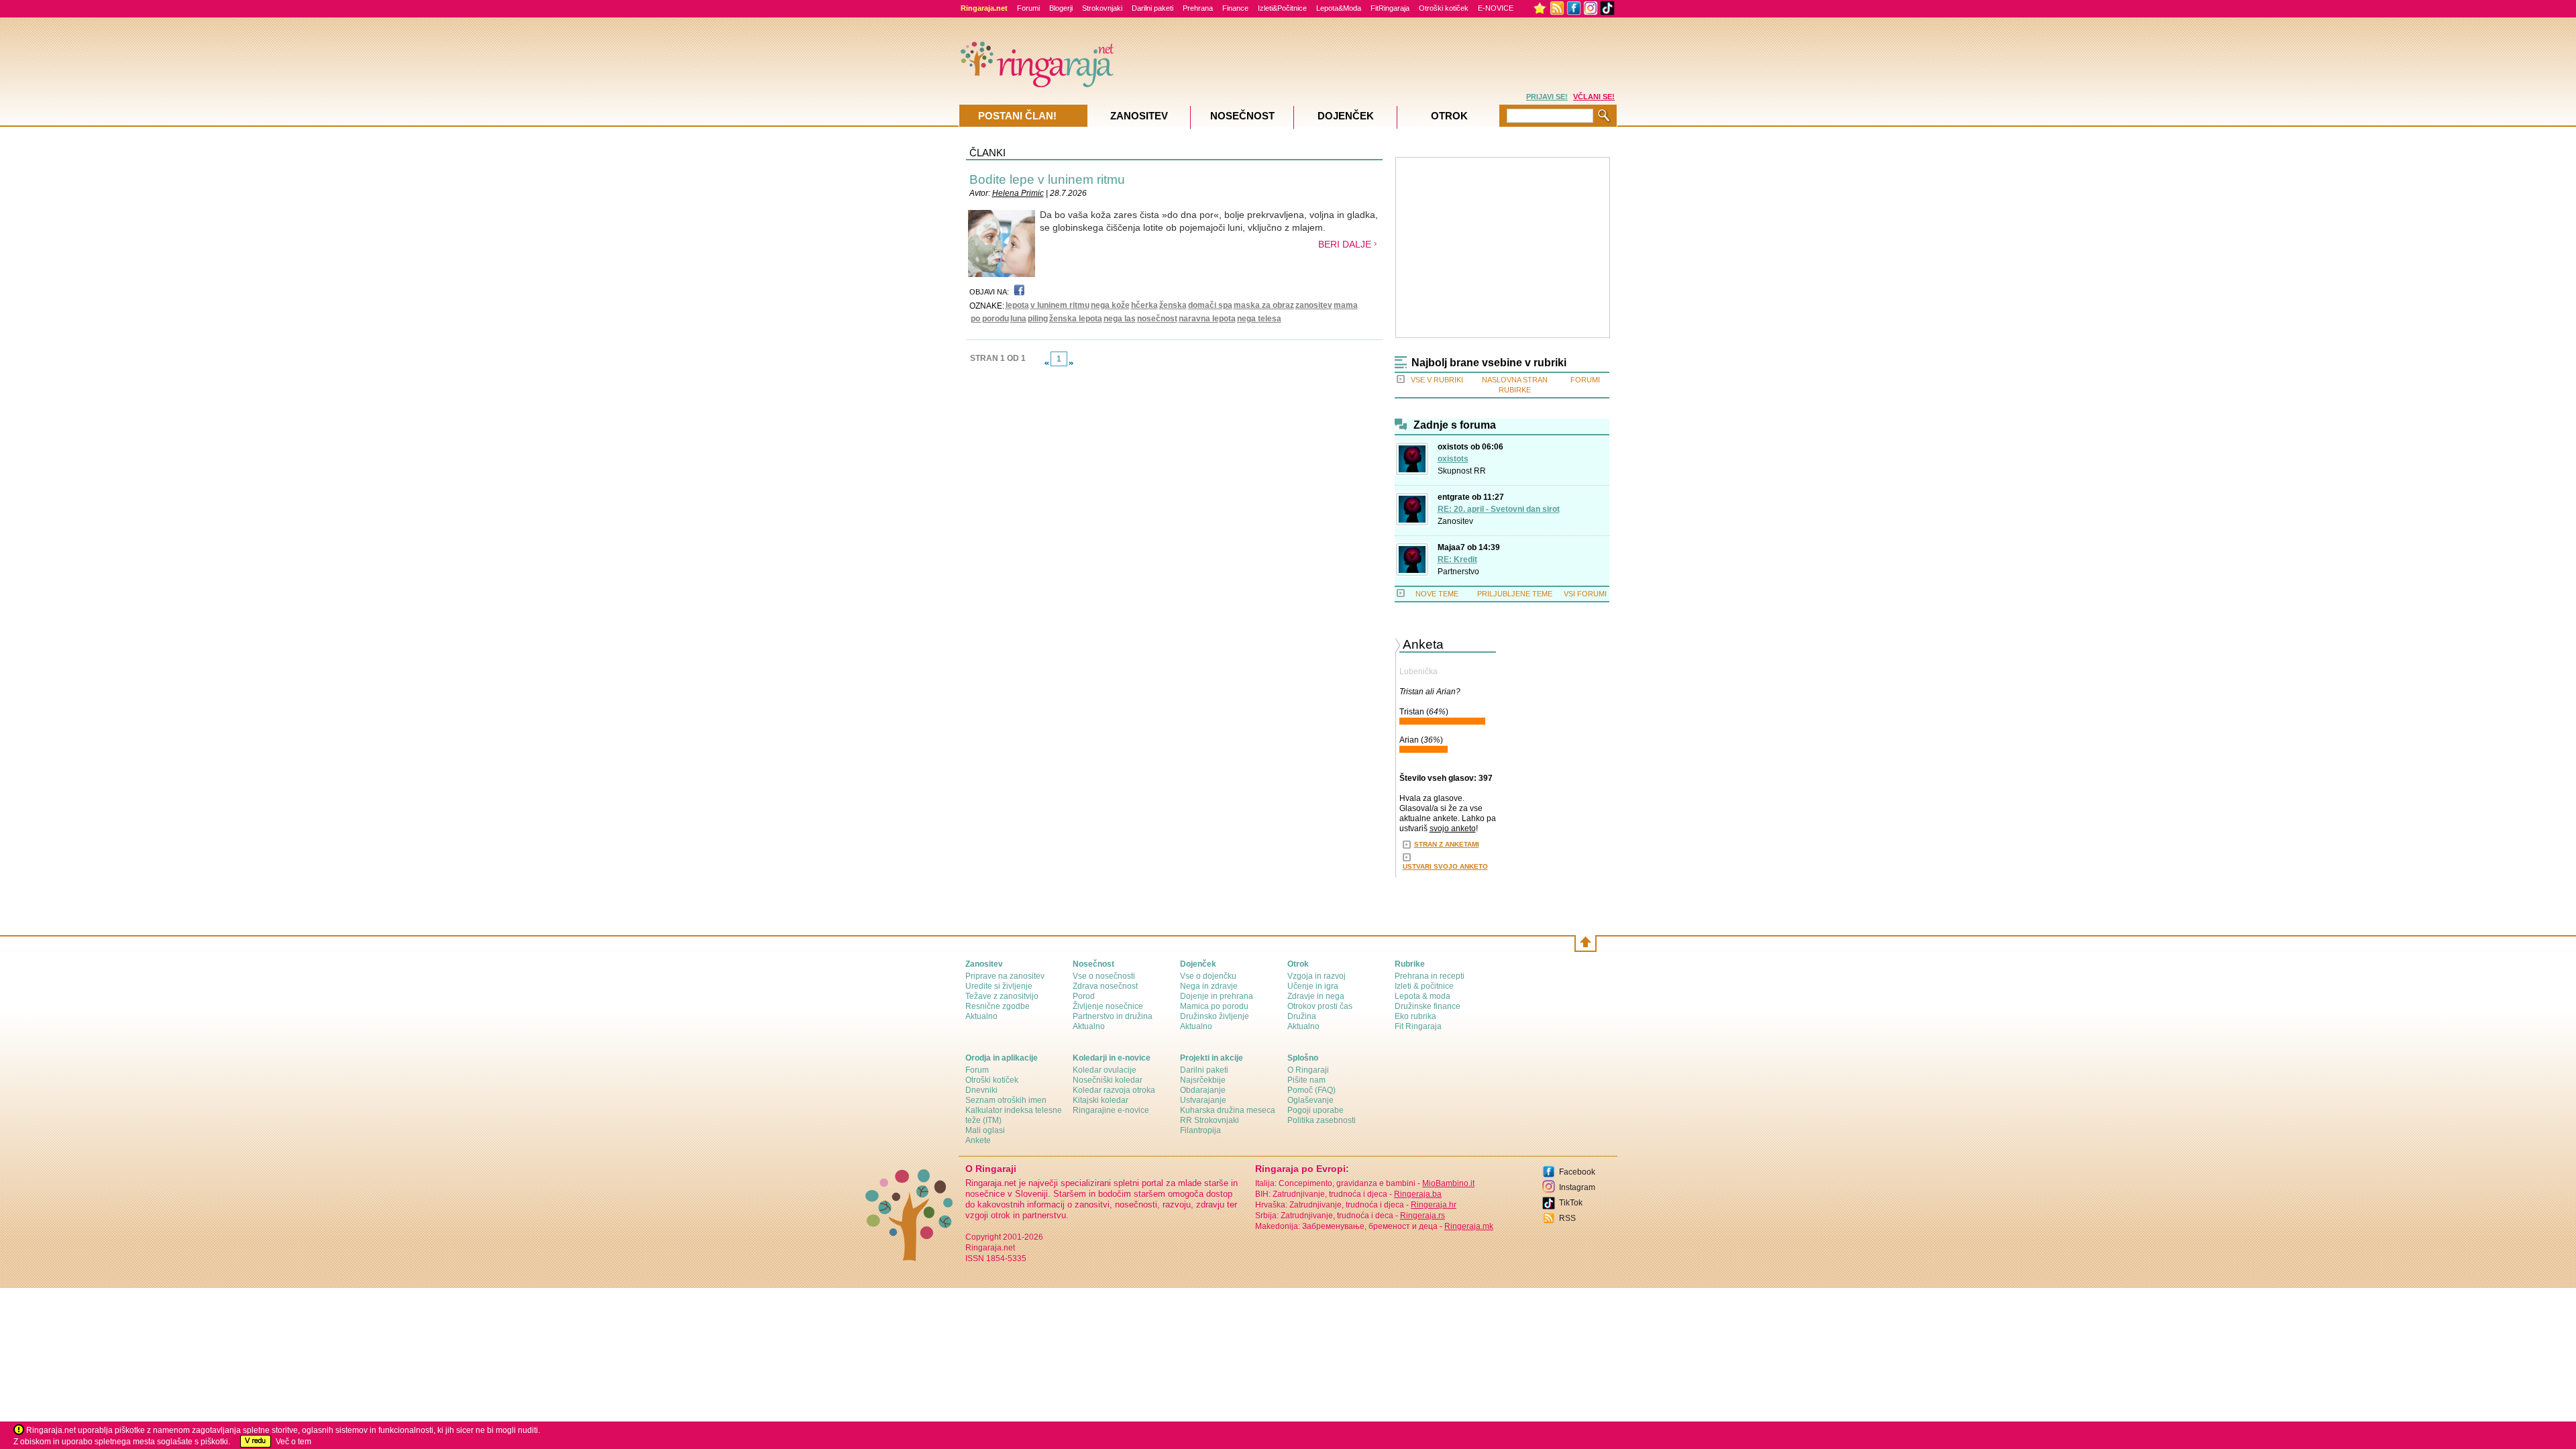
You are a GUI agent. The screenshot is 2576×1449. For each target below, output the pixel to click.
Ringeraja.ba (1418, 1194)
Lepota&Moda (1339, 8)
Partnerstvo (1458, 572)
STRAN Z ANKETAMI (1447, 844)
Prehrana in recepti (1430, 976)
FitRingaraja (1390, 8)
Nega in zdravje (1209, 986)
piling (1038, 319)
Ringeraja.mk (1469, 1226)
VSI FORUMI (1585, 594)
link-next (1071, 363)
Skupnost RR (1462, 471)
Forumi (1028, 8)
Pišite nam (1306, 1080)
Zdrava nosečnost (1105, 986)
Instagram (1577, 1187)
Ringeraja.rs (1423, 1216)
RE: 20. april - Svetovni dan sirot (1499, 509)
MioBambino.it (1448, 1183)
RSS (1567, 1218)
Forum (977, 1070)
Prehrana (1198, 8)
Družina (1302, 1016)
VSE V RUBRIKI (1437, 380)
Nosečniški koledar (1108, 1080)
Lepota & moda (1423, 996)
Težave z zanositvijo (1002, 996)
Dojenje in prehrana (1217, 996)
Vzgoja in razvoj (1317, 976)
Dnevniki (981, 1090)
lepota (1017, 305)
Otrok (1449, 116)
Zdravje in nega (1316, 996)
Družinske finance (1428, 1006)
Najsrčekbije (1203, 1080)
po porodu (990, 319)
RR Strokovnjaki (1210, 1120)
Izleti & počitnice (1424, 986)
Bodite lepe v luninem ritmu (1047, 179)
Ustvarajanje (1203, 1100)
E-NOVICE (1496, 8)
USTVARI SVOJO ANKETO (1445, 866)
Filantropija (1200, 1130)
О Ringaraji (1308, 1070)
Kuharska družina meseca (1228, 1110)
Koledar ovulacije (1105, 1070)
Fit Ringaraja (1418, 1026)
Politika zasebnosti (1322, 1120)
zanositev (1314, 305)
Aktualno (981, 1016)
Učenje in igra (1313, 986)
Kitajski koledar (1101, 1100)
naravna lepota (1207, 319)
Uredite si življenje (999, 986)
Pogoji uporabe (1316, 1110)
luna (1018, 319)
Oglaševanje (1310, 1100)
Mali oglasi (985, 1130)
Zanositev (1455, 521)
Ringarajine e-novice (1111, 1110)
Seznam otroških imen (1006, 1100)
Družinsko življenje (1215, 1016)
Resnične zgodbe (998, 1006)
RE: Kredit (1457, 559)
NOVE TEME (1437, 594)
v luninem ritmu (1060, 305)
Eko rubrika (1415, 1016)
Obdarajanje (1203, 1090)
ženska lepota (1076, 319)
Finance (1235, 8)
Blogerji (1061, 8)
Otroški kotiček (1444, 8)
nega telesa (1259, 319)
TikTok (1571, 1203)
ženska (1173, 305)
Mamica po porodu (1214, 1006)
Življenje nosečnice (1108, 1006)
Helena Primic (1018, 193)
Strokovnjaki (1102, 8)
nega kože (1110, 305)
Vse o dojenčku (1208, 976)
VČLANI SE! (1594, 97)
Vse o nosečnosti (1104, 976)
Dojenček (1346, 116)
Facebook (1577, 1172)
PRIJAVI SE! (1547, 97)
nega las (1120, 319)
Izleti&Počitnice (1282, 8)
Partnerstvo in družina (1113, 1016)
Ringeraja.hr (1434, 1205)
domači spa (1210, 305)
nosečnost (1157, 319)
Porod (1084, 996)
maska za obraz (1264, 305)
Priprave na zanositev (1005, 976)
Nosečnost (1242, 116)
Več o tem (293, 1442)
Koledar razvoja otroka (1114, 1090)
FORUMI (1585, 380)
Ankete (978, 1140)
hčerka (1144, 305)
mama (1346, 305)
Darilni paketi (1152, 8)
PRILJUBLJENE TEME (1515, 594)
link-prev (1046, 363)
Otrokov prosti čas (1320, 1006)
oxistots (1453, 459)
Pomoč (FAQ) (1311, 1090)
